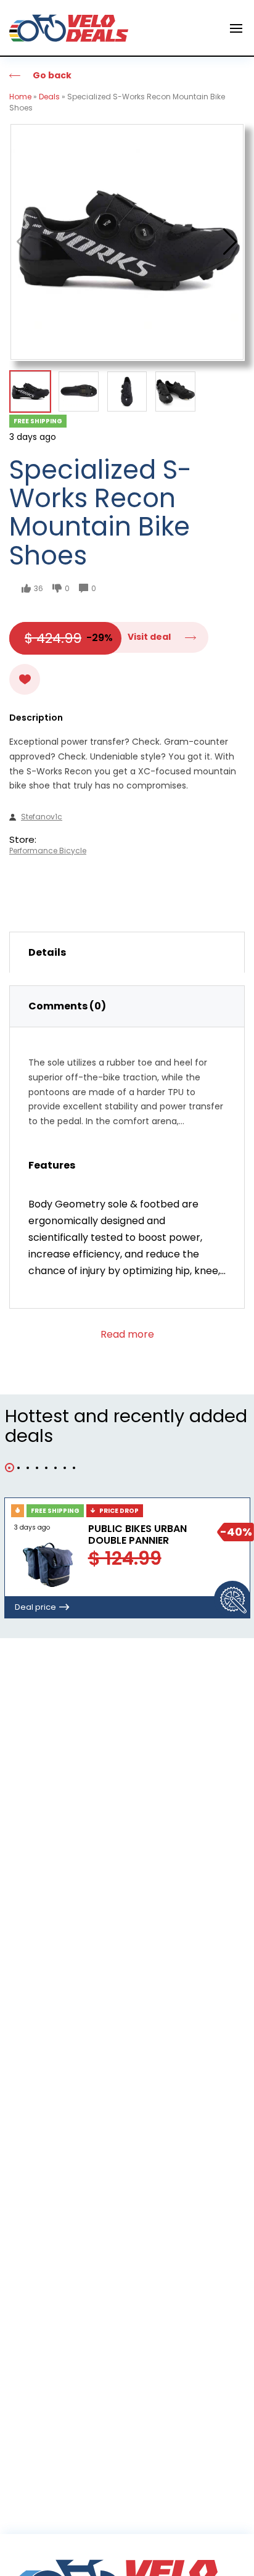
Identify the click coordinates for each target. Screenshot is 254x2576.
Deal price (35, 1607)
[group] (127, 242)
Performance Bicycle (48, 851)
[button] (230, 242)
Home (20, 97)
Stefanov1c (42, 817)
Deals (49, 97)
